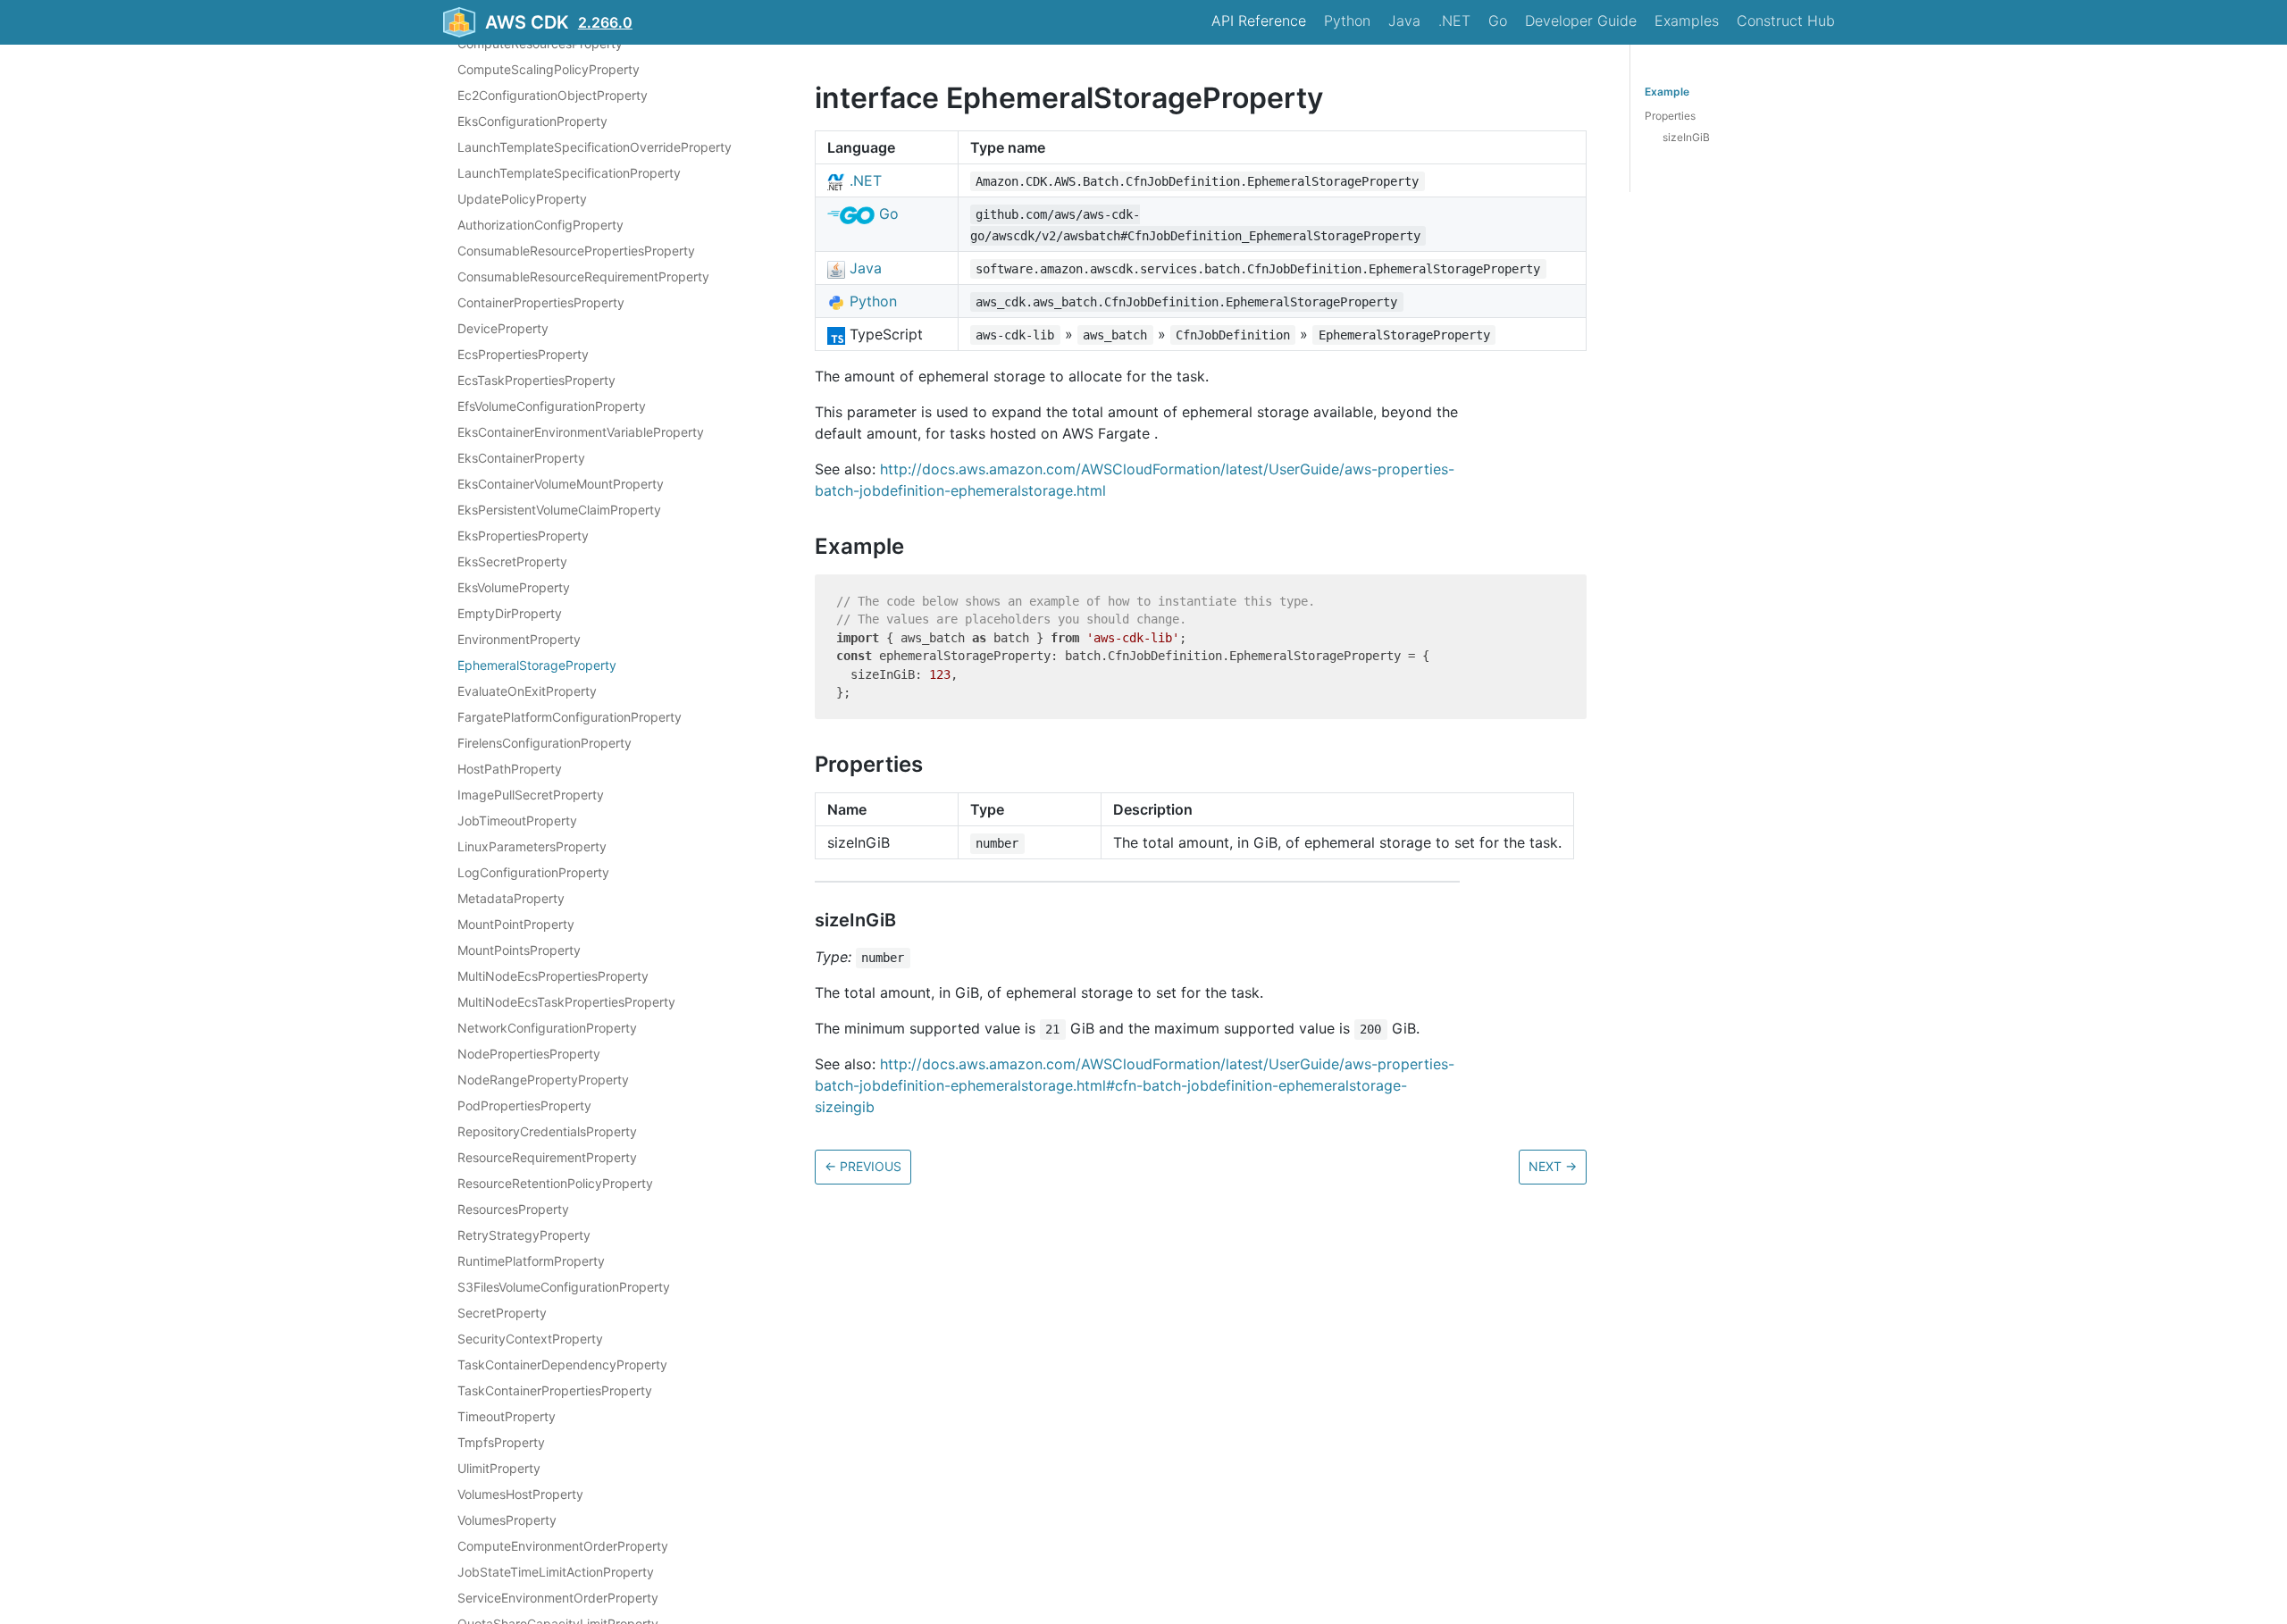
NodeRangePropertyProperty (543, 1080)
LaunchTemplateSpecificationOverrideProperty (595, 147)
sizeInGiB (1686, 137)
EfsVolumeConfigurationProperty (552, 406)
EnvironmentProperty (519, 639)
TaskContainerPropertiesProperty (555, 1390)
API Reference (1259, 21)
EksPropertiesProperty (523, 536)
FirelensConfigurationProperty (545, 743)
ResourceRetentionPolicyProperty (555, 1183)
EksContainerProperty (521, 458)
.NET (1454, 21)
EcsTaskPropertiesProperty (536, 380)
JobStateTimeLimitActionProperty (556, 1572)
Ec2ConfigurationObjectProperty (553, 95)
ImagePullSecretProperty (531, 795)
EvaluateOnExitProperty (527, 691)
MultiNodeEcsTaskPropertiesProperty (566, 1002)
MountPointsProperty (519, 950)
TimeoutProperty (507, 1416)
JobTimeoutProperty (517, 820)
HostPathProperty (510, 769)
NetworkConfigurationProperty (547, 1028)
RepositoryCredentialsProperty (547, 1131)
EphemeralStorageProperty (537, 665)
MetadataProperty (511, 898)
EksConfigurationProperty (532, 121)
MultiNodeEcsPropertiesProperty (553, 976)
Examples (1687, 21)
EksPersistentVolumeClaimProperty (559, 510)
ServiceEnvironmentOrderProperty (558, 1598)
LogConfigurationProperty (533, 872)
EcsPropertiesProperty (523, 354)
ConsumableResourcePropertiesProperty (576, 251)
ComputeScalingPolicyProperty (549, 69)
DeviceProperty (503, 328)
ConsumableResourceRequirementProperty (583, 276)
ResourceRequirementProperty (547, 1157)
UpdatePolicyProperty (522, 199)
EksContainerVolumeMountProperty (561, 484)
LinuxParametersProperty (532, 846)
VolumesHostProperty (520, 1494)
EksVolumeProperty (514, 587)
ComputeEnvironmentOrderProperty (563, 1546)
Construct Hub (1786, 21)
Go (1498, 21)
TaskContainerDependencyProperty (562, 1364)
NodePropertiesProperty (529, 1054)
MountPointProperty (516, 924)
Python (1347, 21)
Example (1667, 92)
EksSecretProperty (512, 561)
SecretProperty (502, 1313)
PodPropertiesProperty (524, 1105)
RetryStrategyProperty (524, 1235)
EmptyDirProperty (510, 613)
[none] (806, 98)
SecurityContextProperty (530, 1339)
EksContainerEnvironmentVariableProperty (581, 432)
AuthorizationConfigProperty (540, 225)
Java (1404, 21)
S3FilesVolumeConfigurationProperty (564, 1287)
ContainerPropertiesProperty (541, 302)
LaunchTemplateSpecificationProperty (569, 173)
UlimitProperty (499, 1468)
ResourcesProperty (513, 1209)
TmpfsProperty (501, 1442)
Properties (1670, 116)
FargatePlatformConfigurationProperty (570, 717)
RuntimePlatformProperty (531, 1261)
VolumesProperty (507, 1520)
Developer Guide (1581, 21)
